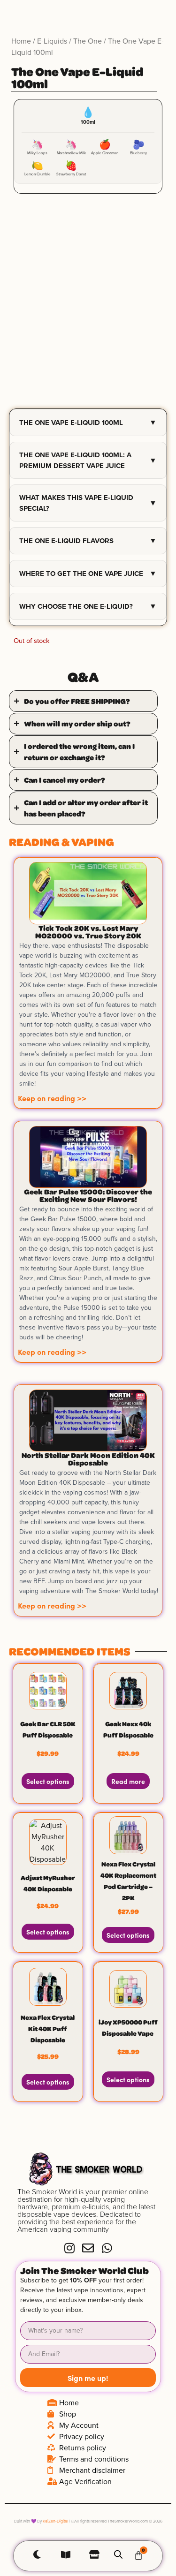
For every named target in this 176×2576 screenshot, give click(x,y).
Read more (128, 1781)
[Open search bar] (118, 2554)
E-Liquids (52, 41)
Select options (48, 1781)
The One (88, 41)
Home (21, 41)
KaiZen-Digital (55, 2521)
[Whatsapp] (107, 2248)
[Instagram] (69, 2248)
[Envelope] (88, 2248)
